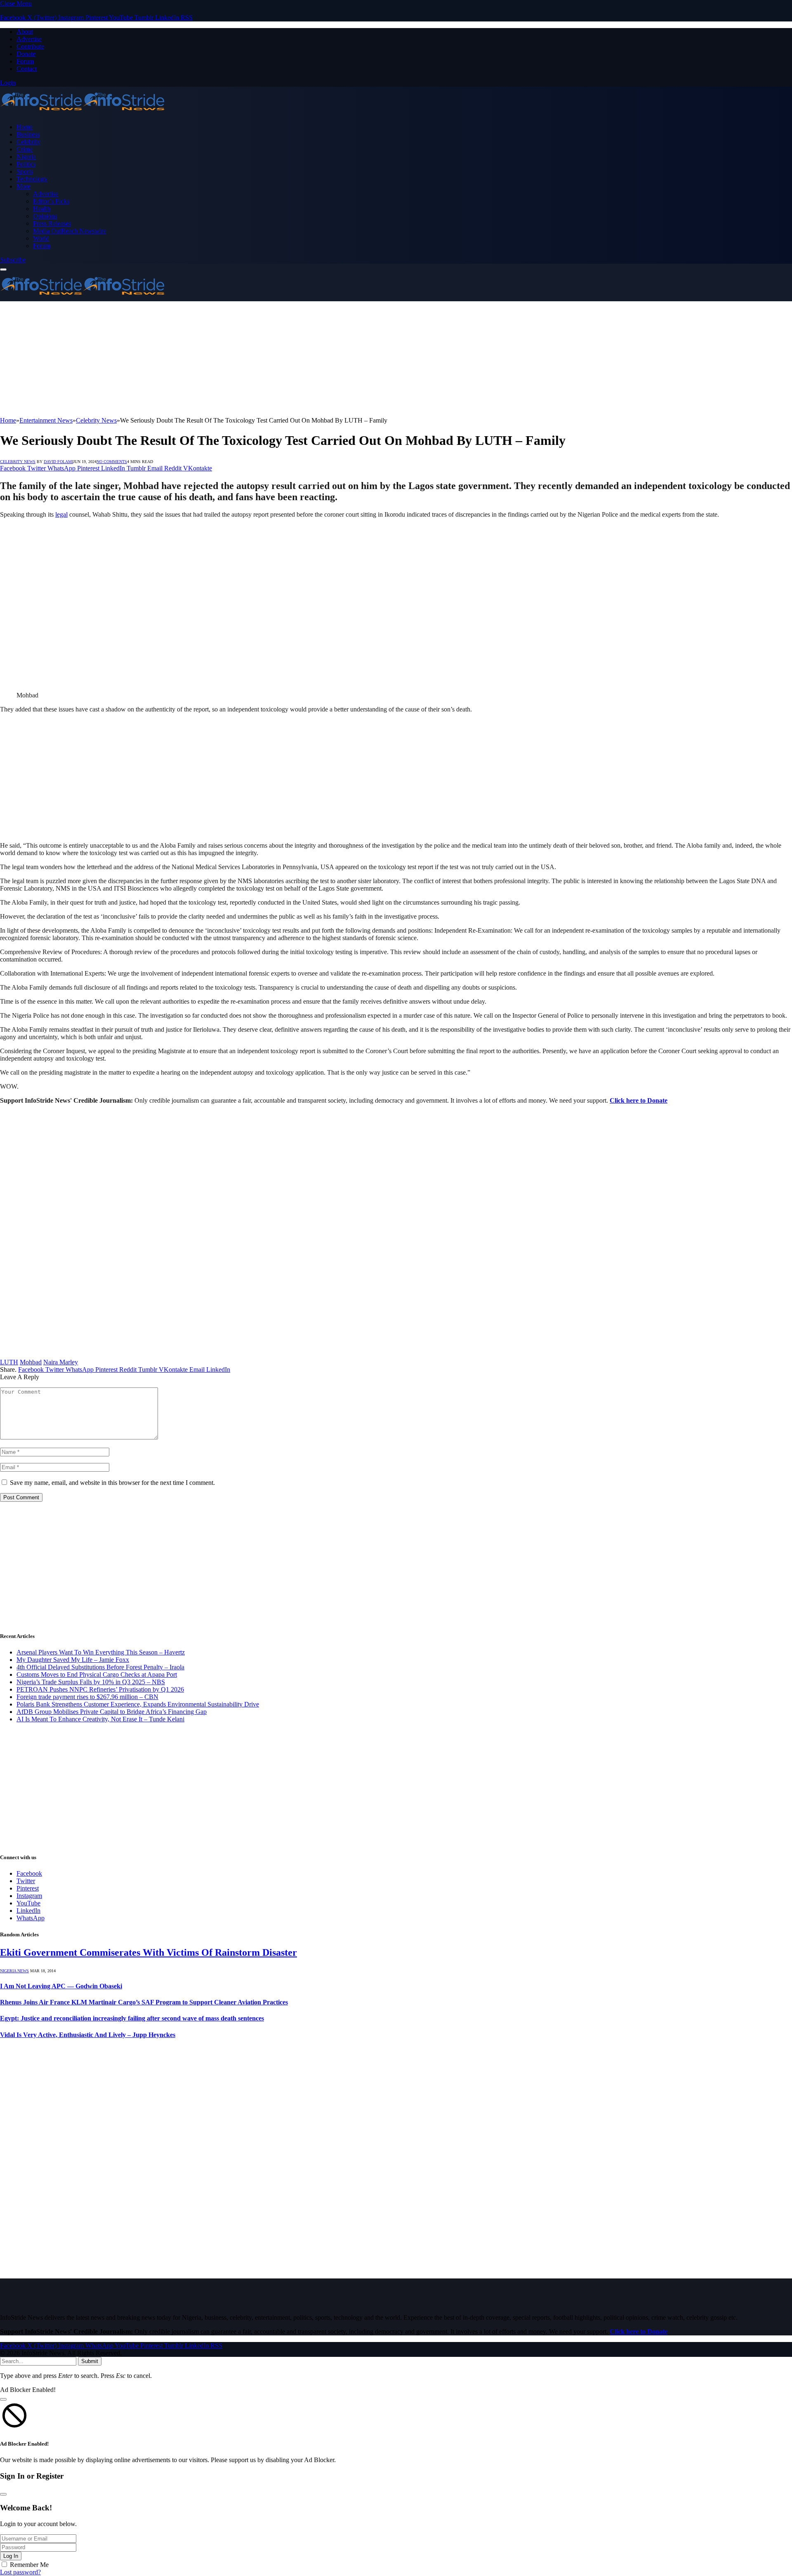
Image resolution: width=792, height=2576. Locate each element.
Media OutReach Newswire (70, 231)
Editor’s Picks (51, 201)
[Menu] (3, 269)
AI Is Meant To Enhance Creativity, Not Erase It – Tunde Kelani (100, 1719)
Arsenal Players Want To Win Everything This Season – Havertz (101, 1652)
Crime (25, 149)
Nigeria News (14, 1971)
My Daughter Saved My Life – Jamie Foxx (73, 1660)
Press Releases (52, 223)
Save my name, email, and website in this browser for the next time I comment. (112, 1483)
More (24, 186)
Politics (26, 164)
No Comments (112, 462)
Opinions (45, 216)
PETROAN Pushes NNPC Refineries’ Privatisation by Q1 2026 (100, 1689)
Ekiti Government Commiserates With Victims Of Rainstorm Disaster (148, 1952)
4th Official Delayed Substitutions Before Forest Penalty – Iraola (100, 1667)
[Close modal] (3, 2399)
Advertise (29, 39)
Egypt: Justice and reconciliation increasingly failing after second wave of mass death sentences (132, 2018)
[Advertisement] (247, 359)
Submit (90, 2361)
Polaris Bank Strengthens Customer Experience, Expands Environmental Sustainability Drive (138, 1704)
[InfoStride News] (82, 113)
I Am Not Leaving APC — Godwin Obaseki (61, 1986)
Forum (25, 61)
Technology (32, 179)
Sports (25, 171)
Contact (27, 69)
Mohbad (31, 1362)
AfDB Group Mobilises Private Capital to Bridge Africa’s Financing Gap (112, 1712)
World (41, 238)
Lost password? (20, 2572)
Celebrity (28, 142)
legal (61, 514)
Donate (26, 54)
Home (25, 127)
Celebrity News (18, 462)
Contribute (30, 46)
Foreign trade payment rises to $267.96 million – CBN (87, 1697)
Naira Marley (61, 1362)
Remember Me (29, 2565)
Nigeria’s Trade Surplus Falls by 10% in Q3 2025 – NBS (91, 1682)
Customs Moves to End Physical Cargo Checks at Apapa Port (97, 1674)
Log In (11, 2556)
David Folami (58, 462)
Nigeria (26, 157)
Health (42, 209)
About (25, 32)
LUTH (9, 1362)
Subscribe (13, 260)
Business (28, 134)
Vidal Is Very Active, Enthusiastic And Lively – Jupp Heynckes (88, 2035)
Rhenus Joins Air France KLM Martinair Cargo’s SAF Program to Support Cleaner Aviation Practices (144, 2002)
